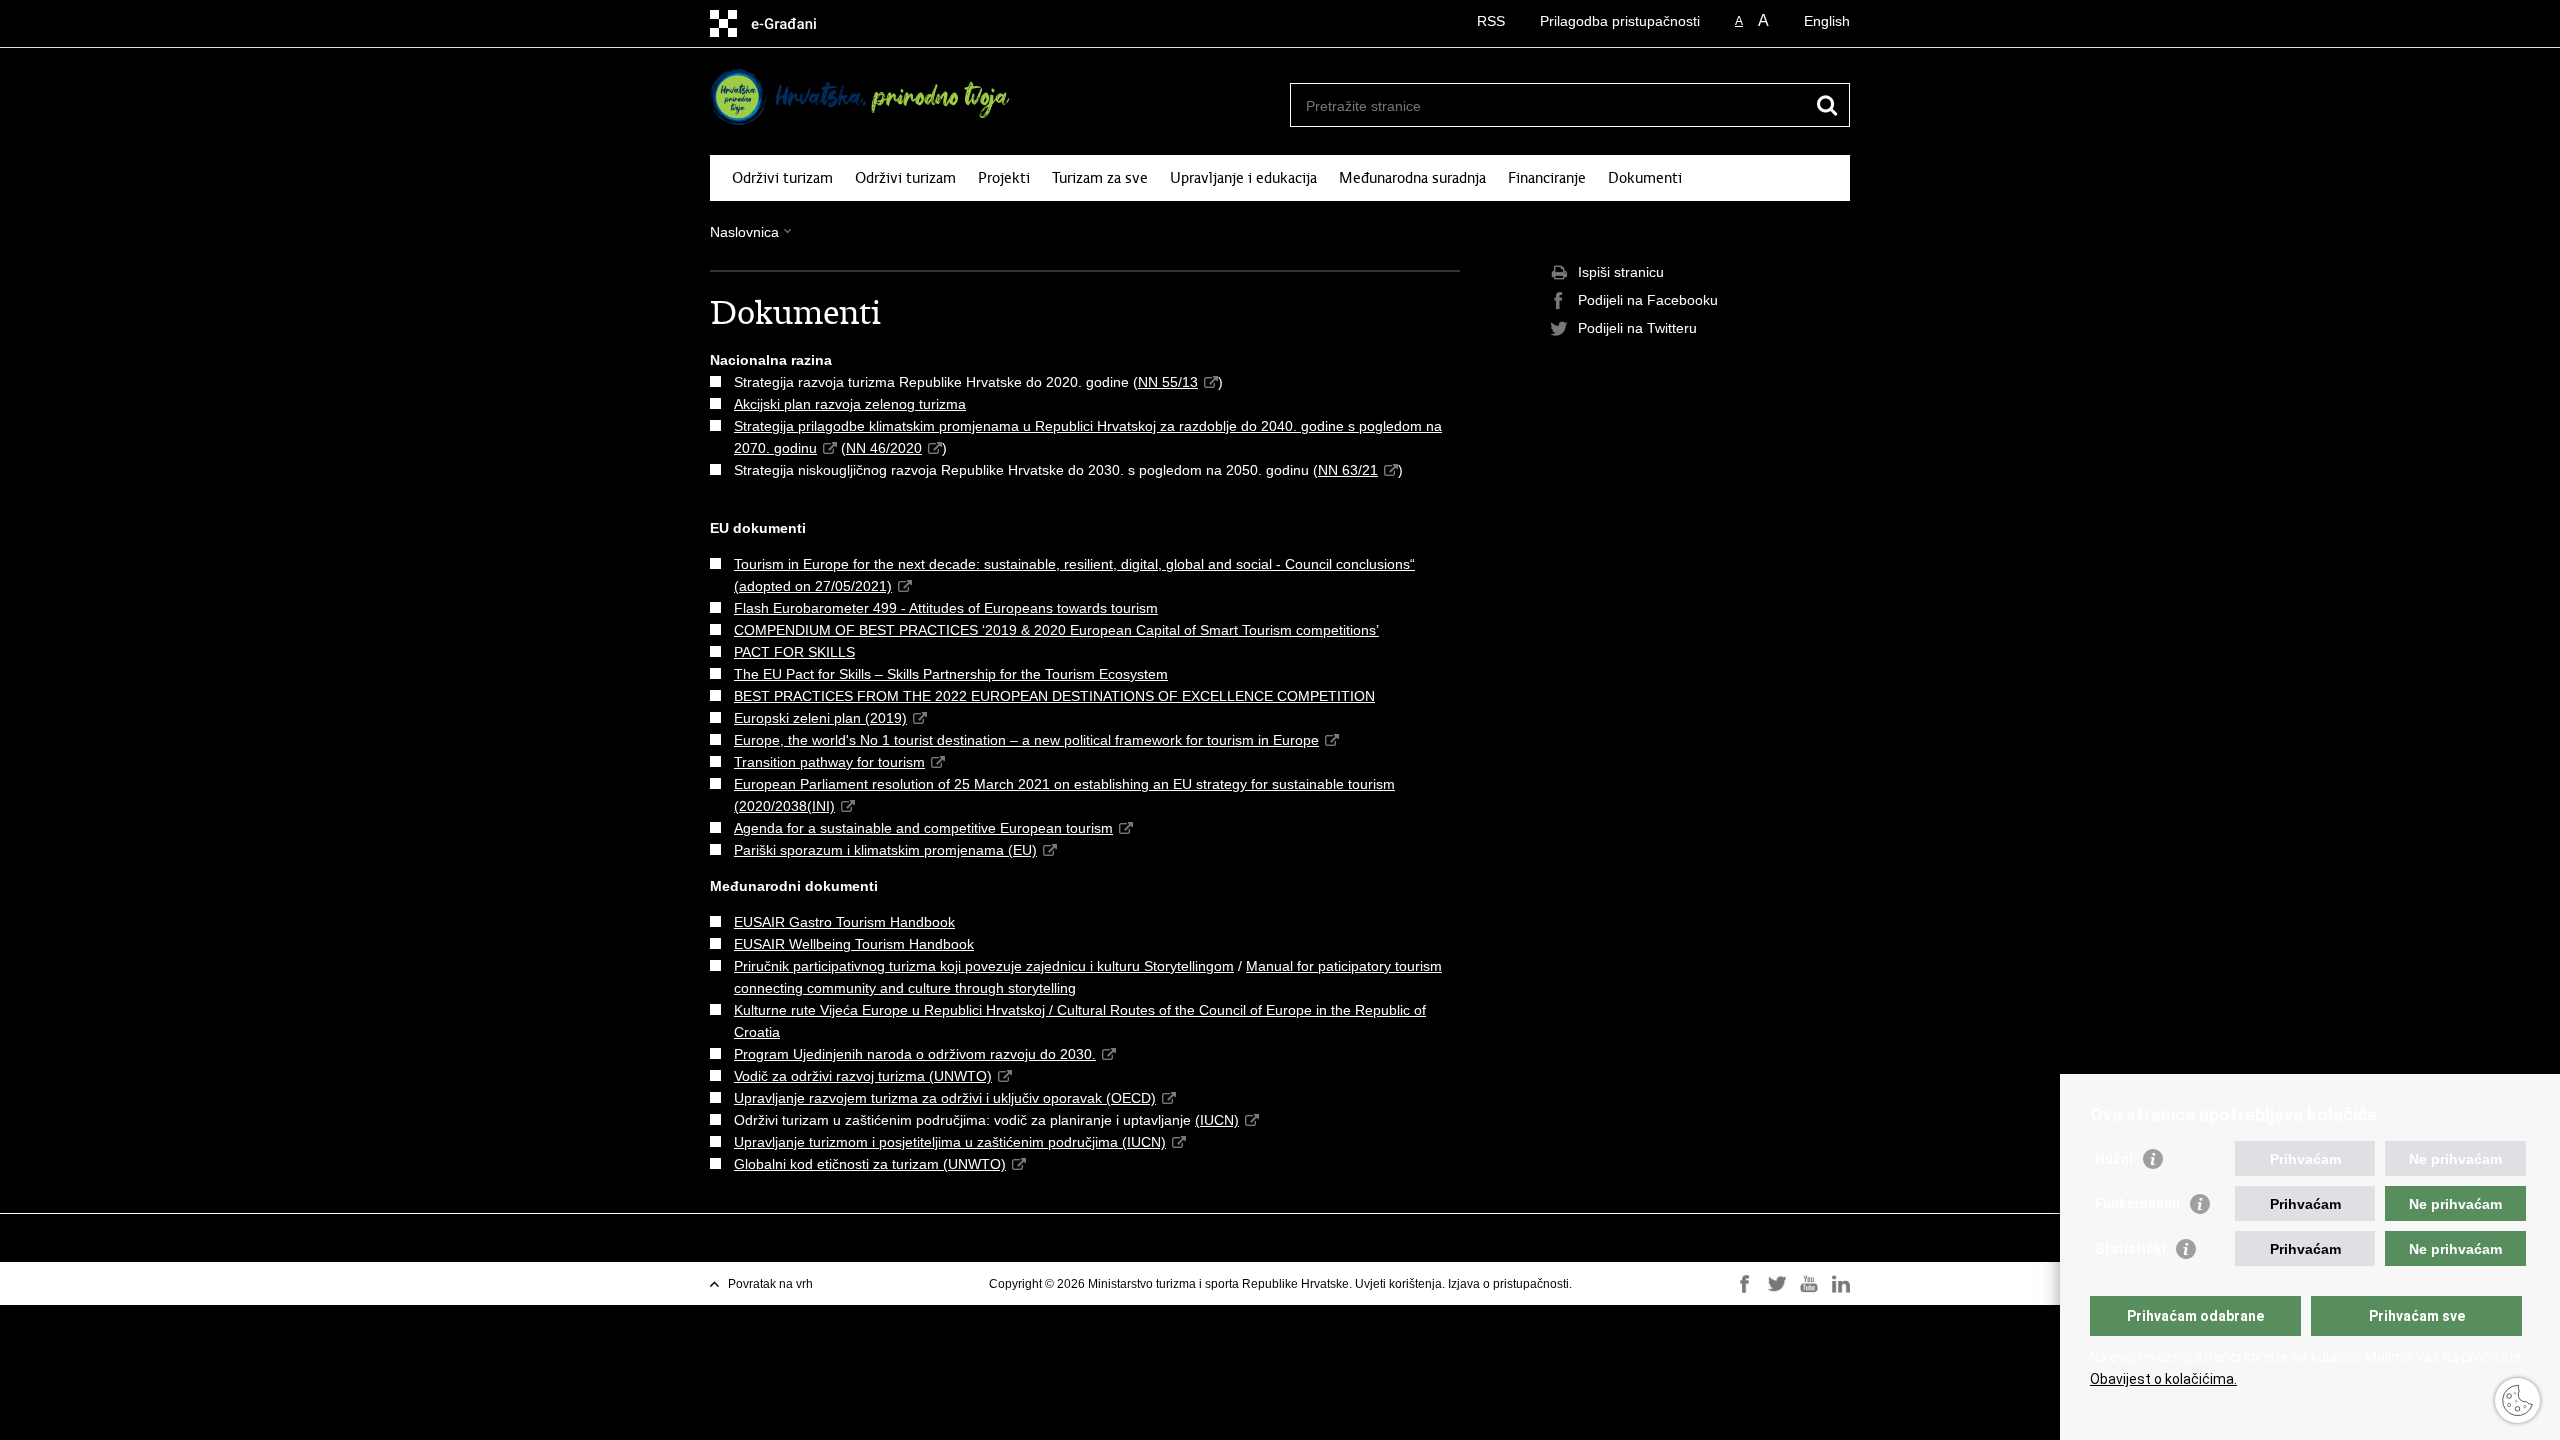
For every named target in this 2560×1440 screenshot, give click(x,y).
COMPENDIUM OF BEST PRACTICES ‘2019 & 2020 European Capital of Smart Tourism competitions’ (1056, 630)
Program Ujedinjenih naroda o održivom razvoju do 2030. (915, 1054)
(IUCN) (1217, 1120)
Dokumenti (1645, 178)
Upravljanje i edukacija (1243, 178)
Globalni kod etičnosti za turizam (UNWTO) (870, 1164)
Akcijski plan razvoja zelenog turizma (850, 404)
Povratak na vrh (770, 1284)
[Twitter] (1777, 1284)
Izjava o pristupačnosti (1508, 1284)
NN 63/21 (1348, 470)
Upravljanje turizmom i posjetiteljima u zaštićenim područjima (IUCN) (950, 1142)
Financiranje (1547, 178)
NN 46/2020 (884, 448)
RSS (1491, 21)
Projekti (1004, 178)
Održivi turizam (782, 178)
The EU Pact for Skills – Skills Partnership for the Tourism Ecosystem (951, 674)
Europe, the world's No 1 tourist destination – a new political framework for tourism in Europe (1026, 740)
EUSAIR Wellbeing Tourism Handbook (854, 944)
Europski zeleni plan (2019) (820, 718)
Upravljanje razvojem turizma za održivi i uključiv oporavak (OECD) (945, 1098)
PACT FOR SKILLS (794, 652)
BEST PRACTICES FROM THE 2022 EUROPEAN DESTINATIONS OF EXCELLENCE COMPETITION (1054, 696)
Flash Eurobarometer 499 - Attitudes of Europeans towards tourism (946, 608)
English (1827, 21)
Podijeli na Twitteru (1637, 328)
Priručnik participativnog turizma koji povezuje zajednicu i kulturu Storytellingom (984, 966)
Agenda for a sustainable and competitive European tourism (923, 828)
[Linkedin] (1841, 1284)
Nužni (2114, 1159)
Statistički (2130, 1249)
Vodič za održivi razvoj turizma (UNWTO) (863, 1076)
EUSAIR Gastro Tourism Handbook (844, 922)
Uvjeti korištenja (1398, 1284)
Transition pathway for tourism (829, 762)
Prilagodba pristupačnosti (1620, 21)
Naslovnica (744, 232)
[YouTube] (1809, 1284)
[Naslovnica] (865, 96)
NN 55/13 (1168, 382)
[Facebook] (1745, 1284)
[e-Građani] (795, 23)
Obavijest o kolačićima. (2163, 1379)
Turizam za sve (1100, 178)
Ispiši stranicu (1621, 272)
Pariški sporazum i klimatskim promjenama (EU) (885, 850)
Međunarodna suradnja (1412, 178)
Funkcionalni (2137, 1204)
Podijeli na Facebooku (1648, 300)
